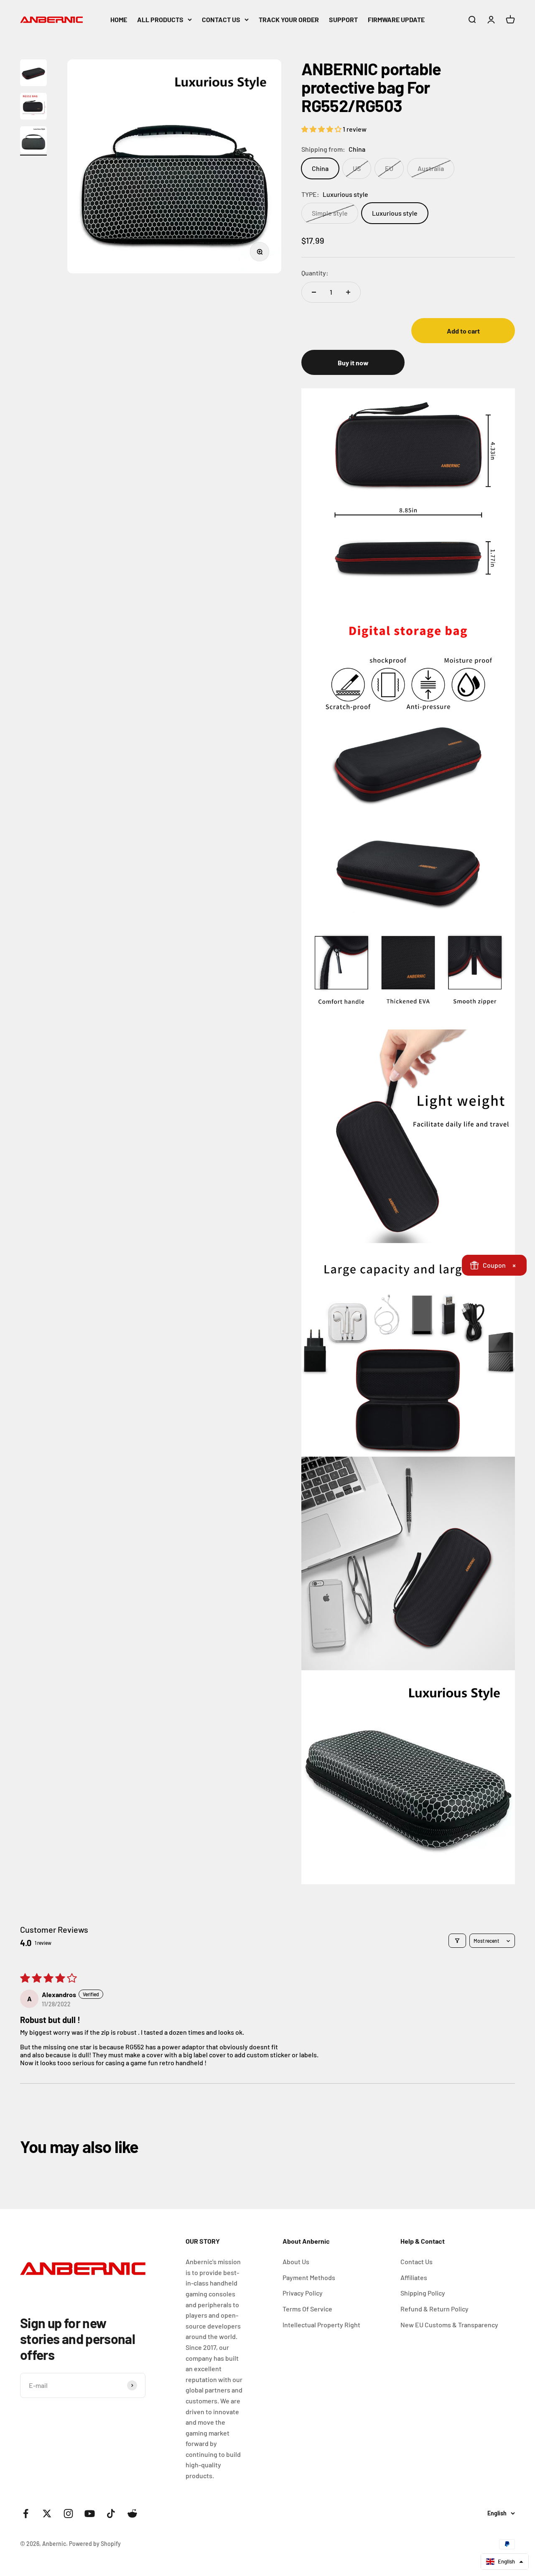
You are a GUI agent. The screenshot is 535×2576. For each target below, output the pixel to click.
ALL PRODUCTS (160, 19)
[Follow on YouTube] (90, 2514)
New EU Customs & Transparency (449, 2325)
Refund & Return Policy (434, 2309)
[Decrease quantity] (314, 292)
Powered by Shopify (95, 2544)
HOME (119, 19)
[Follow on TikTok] (111, 2514)
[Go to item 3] (33, 141)
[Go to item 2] (33, 107)
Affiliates (414, 2277)
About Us (296, 2261)
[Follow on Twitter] (47, 2514)
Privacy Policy (303, 2293)
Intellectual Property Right (321, 2325)
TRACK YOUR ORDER (289, 19)
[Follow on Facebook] (26, 2514)
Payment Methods (309, 2277)
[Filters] (457, 1941)
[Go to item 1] (33, 74)
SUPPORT (343, 19)
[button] (322, 129)
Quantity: (315, 273)
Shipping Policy (423, 2293)
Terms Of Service (307, 2309)
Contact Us (417, 2261)
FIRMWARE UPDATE (396, 19)
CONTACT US (221, 19)
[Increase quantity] (348, 292)
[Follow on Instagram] (68, 2514)
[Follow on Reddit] (132, 2514)
